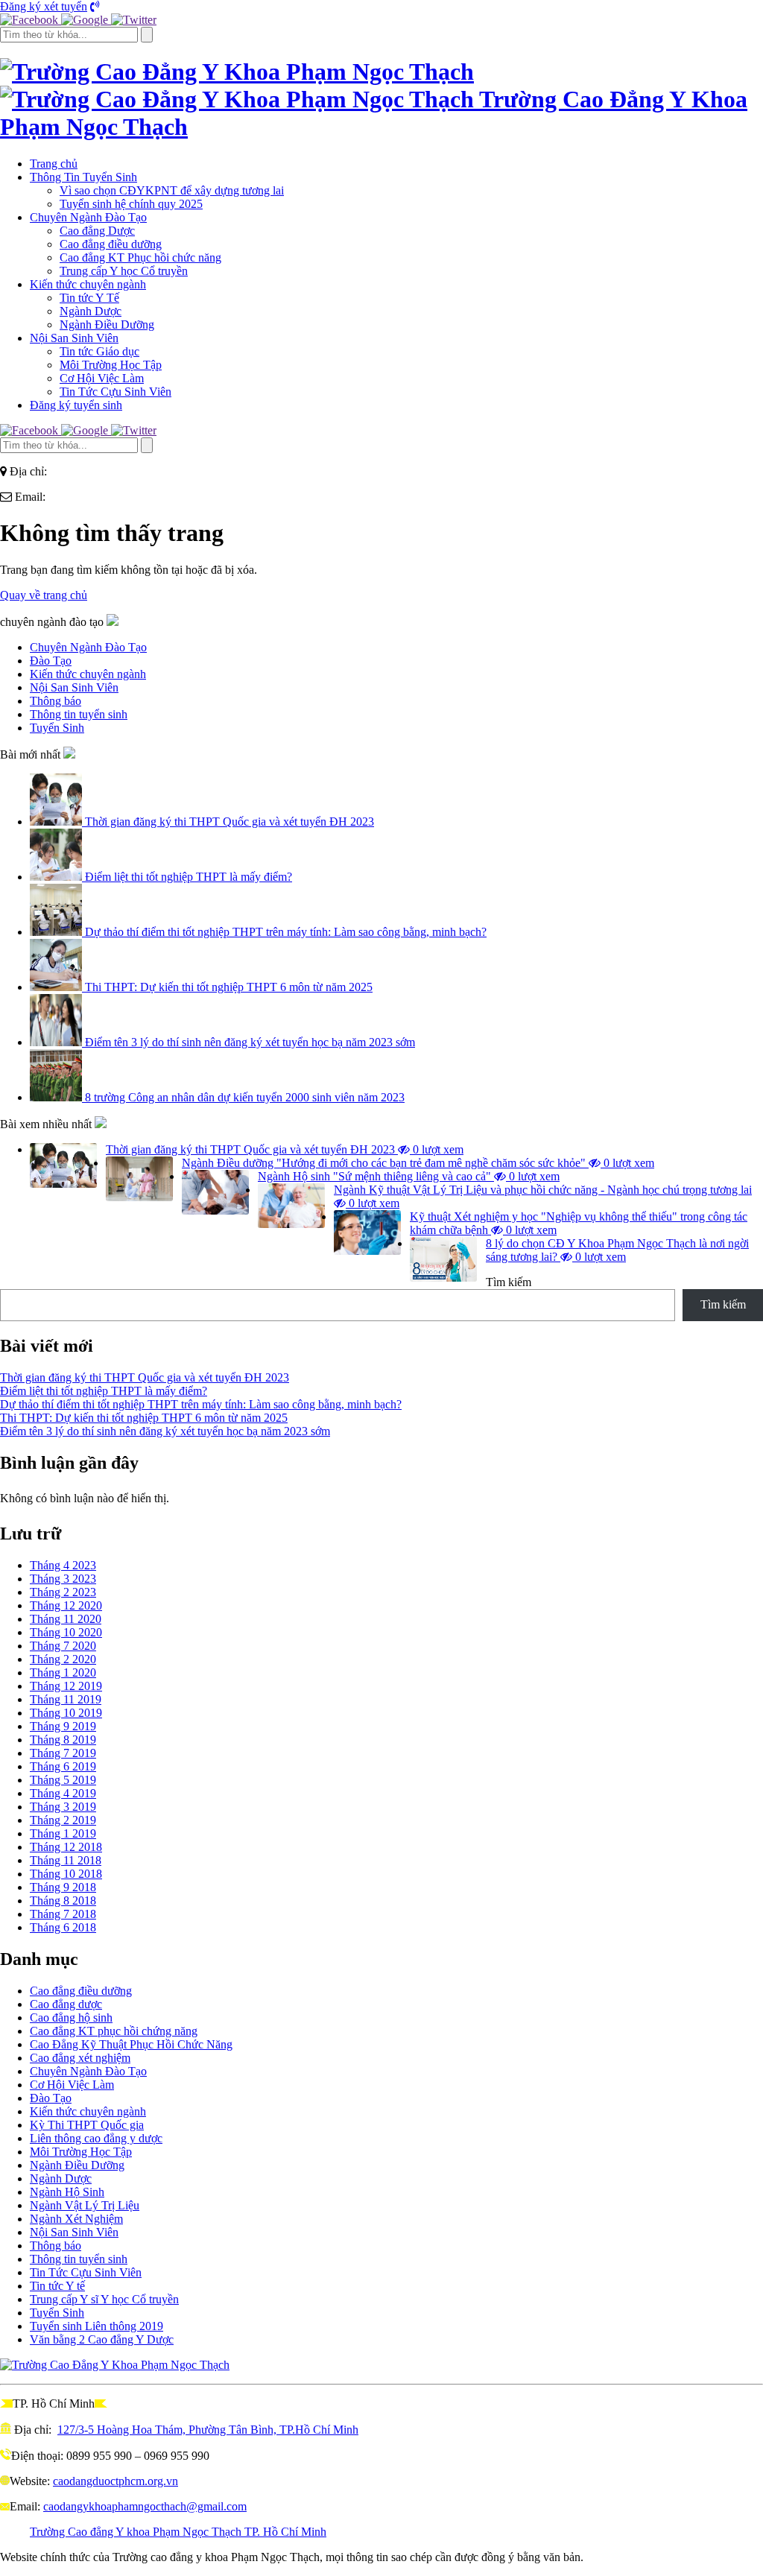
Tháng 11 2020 (66, 1619)
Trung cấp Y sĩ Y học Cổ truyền (104, 2299)
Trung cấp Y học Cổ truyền (124, 271)
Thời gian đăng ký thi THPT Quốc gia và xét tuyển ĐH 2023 (228, 822)
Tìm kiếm (509, 1282)
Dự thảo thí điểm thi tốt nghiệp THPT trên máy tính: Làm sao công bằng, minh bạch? (284, 932)
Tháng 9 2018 (63, 1887)
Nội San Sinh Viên (74, 338)
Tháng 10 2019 (66, 1713)
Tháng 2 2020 (63, 1659)
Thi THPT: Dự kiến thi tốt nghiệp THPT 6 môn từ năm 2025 (227, 987)
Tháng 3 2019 (63, 1807)
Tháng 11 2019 (66, 1699)
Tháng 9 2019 (63, 1726)
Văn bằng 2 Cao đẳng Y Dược (102, 2339)
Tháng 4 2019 (63, 1793)
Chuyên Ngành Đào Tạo (88, 217)
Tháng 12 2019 (66, 1686)
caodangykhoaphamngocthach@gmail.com (145, 2506)
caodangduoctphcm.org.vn (115, 2481)
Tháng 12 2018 (66, 1847)
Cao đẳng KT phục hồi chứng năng (114, 2031)
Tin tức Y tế (57, 2286)
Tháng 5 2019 (63, 1780)
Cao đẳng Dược (97, 231)
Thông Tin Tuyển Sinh (83, 177)
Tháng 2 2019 (63, 1820)
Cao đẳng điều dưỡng (111, 244)
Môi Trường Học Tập (111, 365)
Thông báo (56, 2246)
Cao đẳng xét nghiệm (80, 2058)
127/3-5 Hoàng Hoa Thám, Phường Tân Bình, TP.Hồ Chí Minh (208, 2430)
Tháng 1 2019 (63, 1833)
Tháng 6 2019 (63, 1766)
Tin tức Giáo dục (99, 351)
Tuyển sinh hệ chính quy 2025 (131, 204)
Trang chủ (54, 164)
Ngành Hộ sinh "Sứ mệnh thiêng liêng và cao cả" (409, 1176)
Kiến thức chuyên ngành (88, 284)
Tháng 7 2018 (63, 1914)
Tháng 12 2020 (66, 1605)
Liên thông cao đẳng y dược (96, 2138)
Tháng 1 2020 (63, 1672)
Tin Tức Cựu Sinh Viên (115, 392)
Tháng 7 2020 (63, 1646)
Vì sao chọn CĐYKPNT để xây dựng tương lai (172, 190)
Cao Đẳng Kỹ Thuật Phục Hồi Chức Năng (131, 2044)
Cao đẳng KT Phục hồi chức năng (140, 257)
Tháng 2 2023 (63, 1592)
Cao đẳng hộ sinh (71, 2018)
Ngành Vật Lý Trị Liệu (85, 2205)
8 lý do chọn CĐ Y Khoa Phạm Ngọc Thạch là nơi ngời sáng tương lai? (617, 1250)
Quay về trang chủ (44, 595)
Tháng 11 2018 (66, 1860)
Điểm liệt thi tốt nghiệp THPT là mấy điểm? (187, 877)
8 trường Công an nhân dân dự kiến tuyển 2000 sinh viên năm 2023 (243, 1097)
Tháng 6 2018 (63, 1927)
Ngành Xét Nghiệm (76, 2219)
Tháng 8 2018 (63, 1901)
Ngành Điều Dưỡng (107, 325)
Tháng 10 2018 (66, 1874)
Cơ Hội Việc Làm (102, 378)
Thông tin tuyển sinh (79, 2259)
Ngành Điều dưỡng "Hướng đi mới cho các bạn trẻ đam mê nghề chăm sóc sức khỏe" (418, 1163)
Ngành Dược (91, 311)
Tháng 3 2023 (63, 1579)
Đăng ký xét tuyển (44, 6)
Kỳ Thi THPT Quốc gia (87, 2125)
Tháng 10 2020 (66, 1632)
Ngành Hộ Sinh (67, 2192)
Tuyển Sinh (57, 2313)
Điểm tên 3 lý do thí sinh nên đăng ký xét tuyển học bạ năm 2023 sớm (248, 1042)
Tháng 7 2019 (63, 1753)
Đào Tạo (51, 2098)
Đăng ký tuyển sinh (76, 405)
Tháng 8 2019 (63, 1740)
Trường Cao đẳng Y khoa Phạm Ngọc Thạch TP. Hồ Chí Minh (178, 2532)
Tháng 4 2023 (63, 1565)
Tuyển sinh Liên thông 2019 (96, 2326)
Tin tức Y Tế (89, 298)
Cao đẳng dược (66, 2004)
